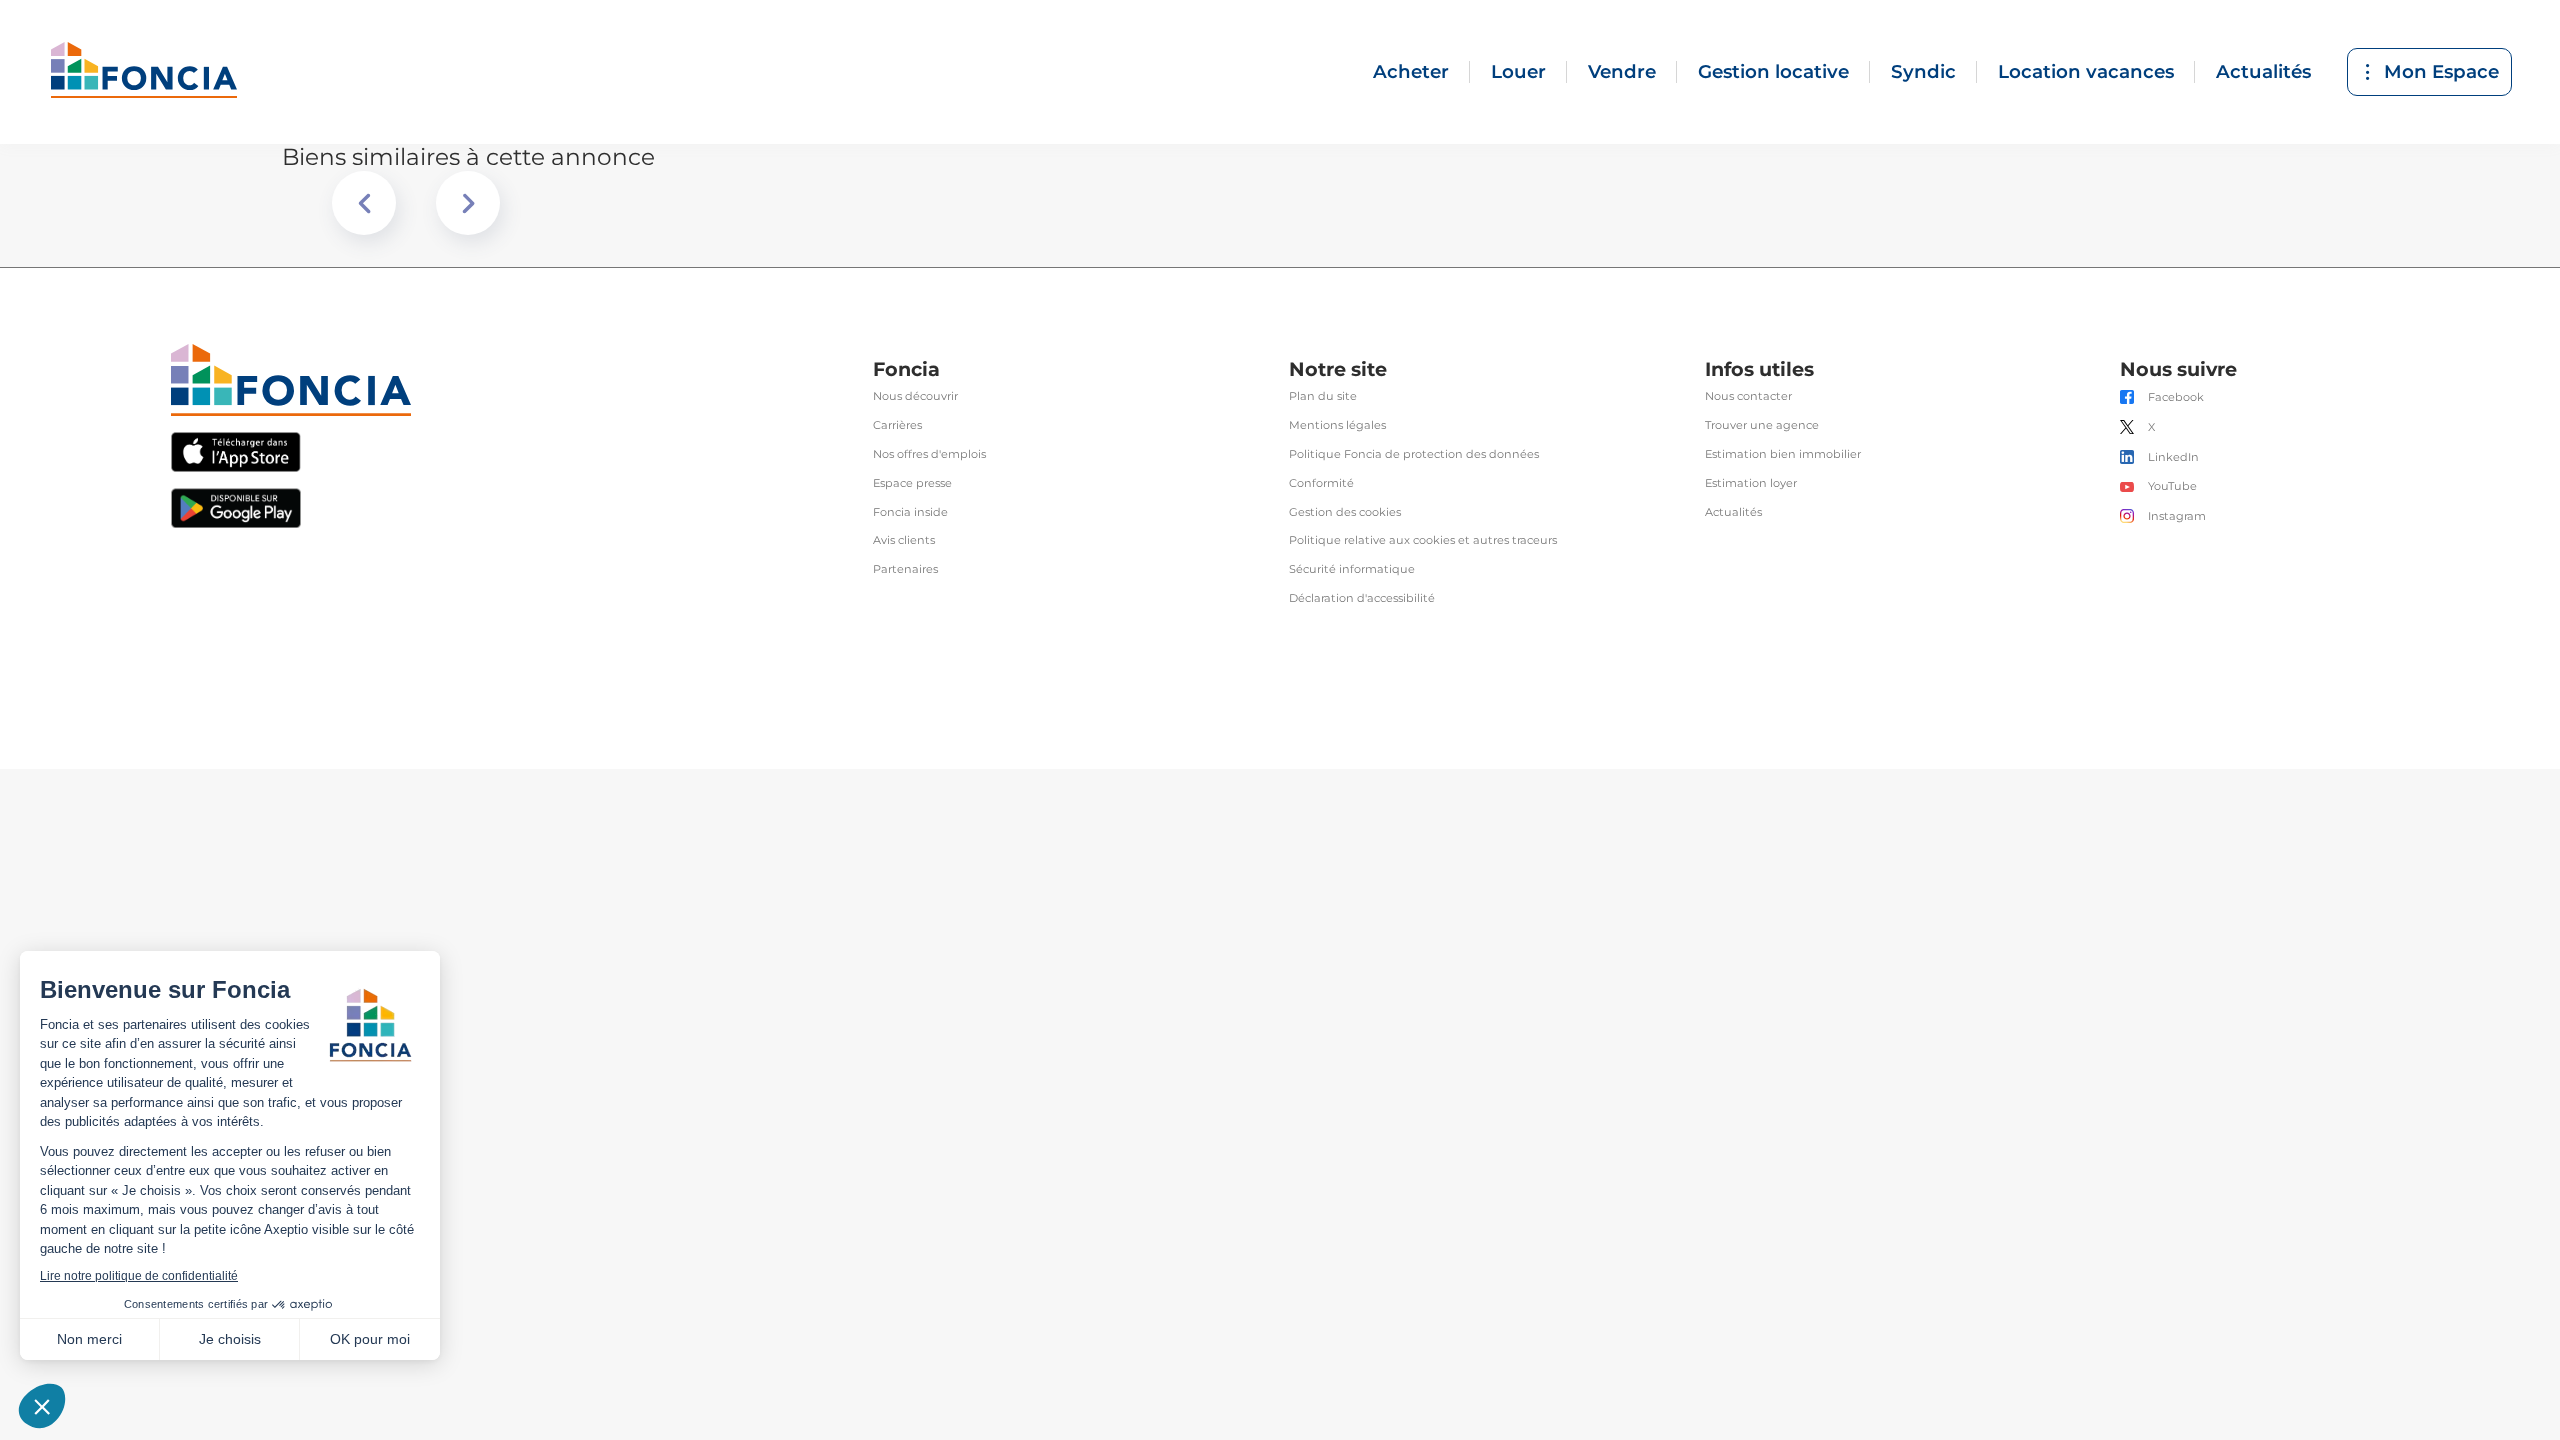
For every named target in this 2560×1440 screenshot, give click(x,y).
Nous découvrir (915, 396)
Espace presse (912, 483)
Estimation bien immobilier (1783, 454)
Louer (1518, 71)
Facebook (2176, 397)
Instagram (2177, 516)
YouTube (2172, 486)
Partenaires (905, 569)
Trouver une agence (1762, 425)
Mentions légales (1337, 425)
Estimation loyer (1751, 483)
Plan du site (1323, 396)
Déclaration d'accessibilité (1362, 598)
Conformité (1321, 483)
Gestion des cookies (1345, 512)
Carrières (897, 425)
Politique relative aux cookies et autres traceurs (1423, 540)
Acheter (1411, 71)
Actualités (2263, 71)
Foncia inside (910, 512)
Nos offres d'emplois (929, 454)
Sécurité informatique (1352, 569)
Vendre (1622, 71)
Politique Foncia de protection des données (1414, 454)
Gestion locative (1773, 71)
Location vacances (2086, 71)
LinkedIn (2173, 457)
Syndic (1923, 71)
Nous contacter (1748, 396)
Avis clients (904, 540)
